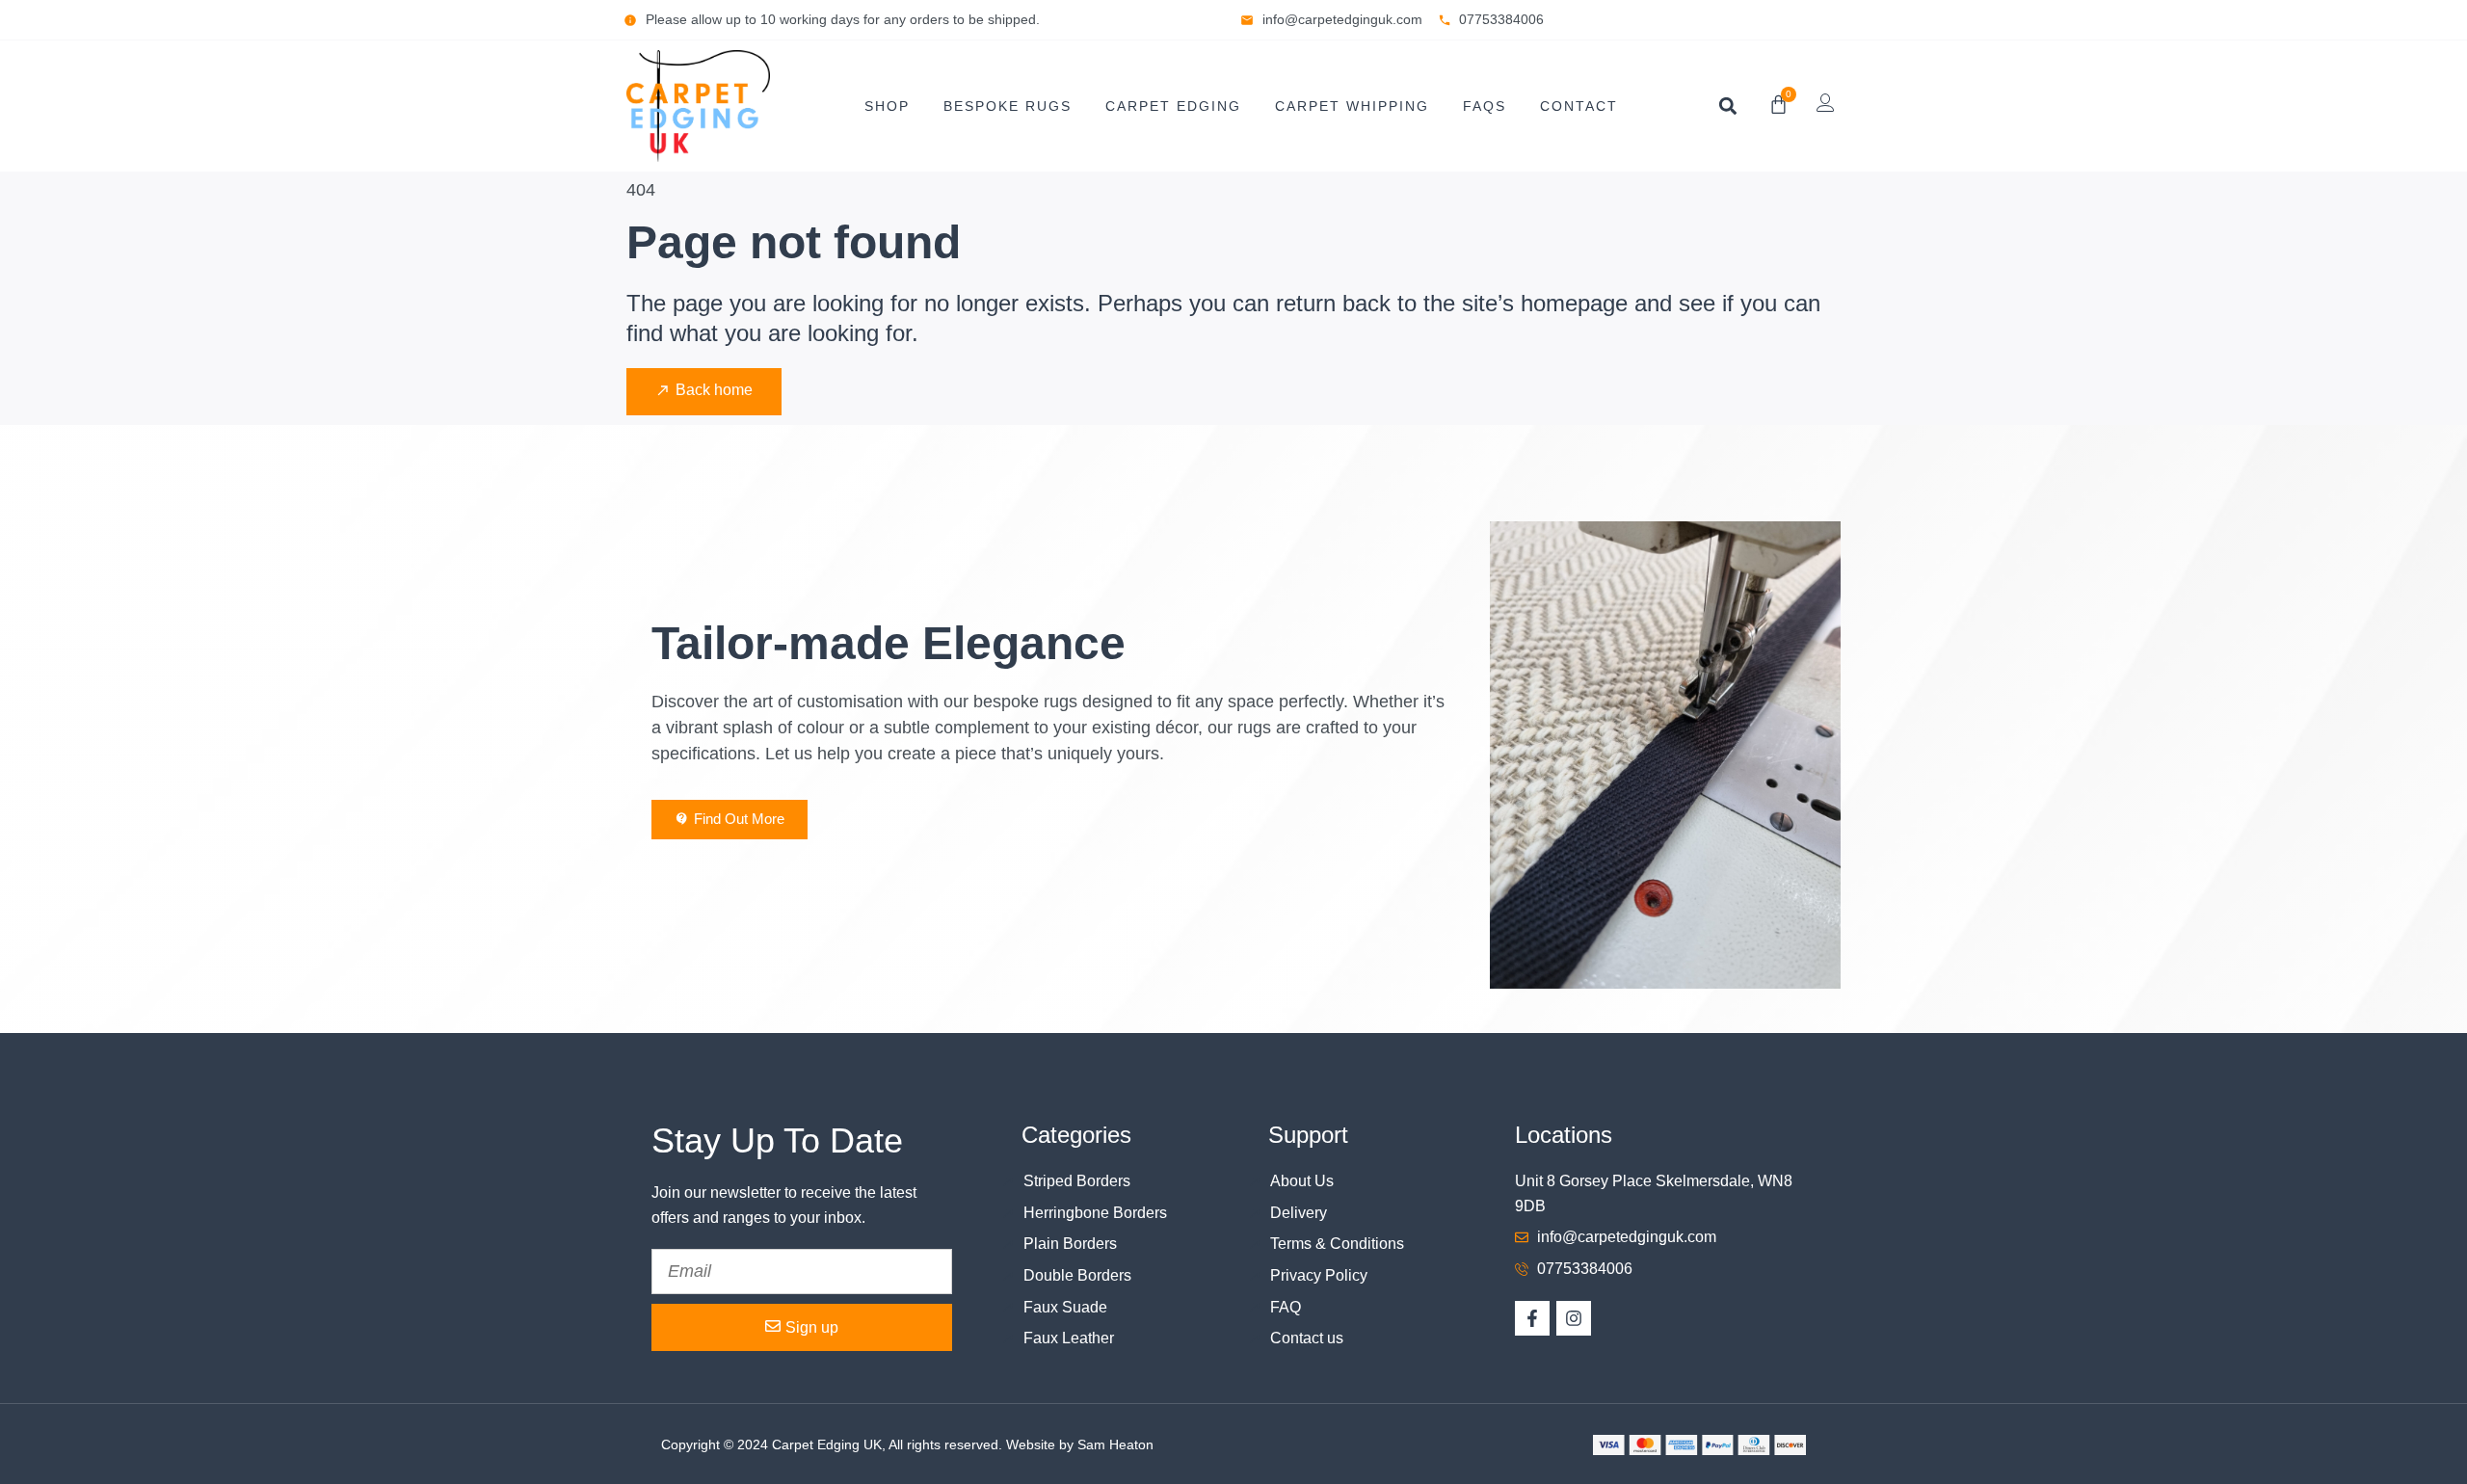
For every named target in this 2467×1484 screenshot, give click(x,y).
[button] (1727, 106)
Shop (887, 106)
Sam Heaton (1115, 1444)
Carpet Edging (1173, 106)
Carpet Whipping (1352, 106)
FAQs (1485, 106)
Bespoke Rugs (1008, 106)
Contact (1579, 106)
